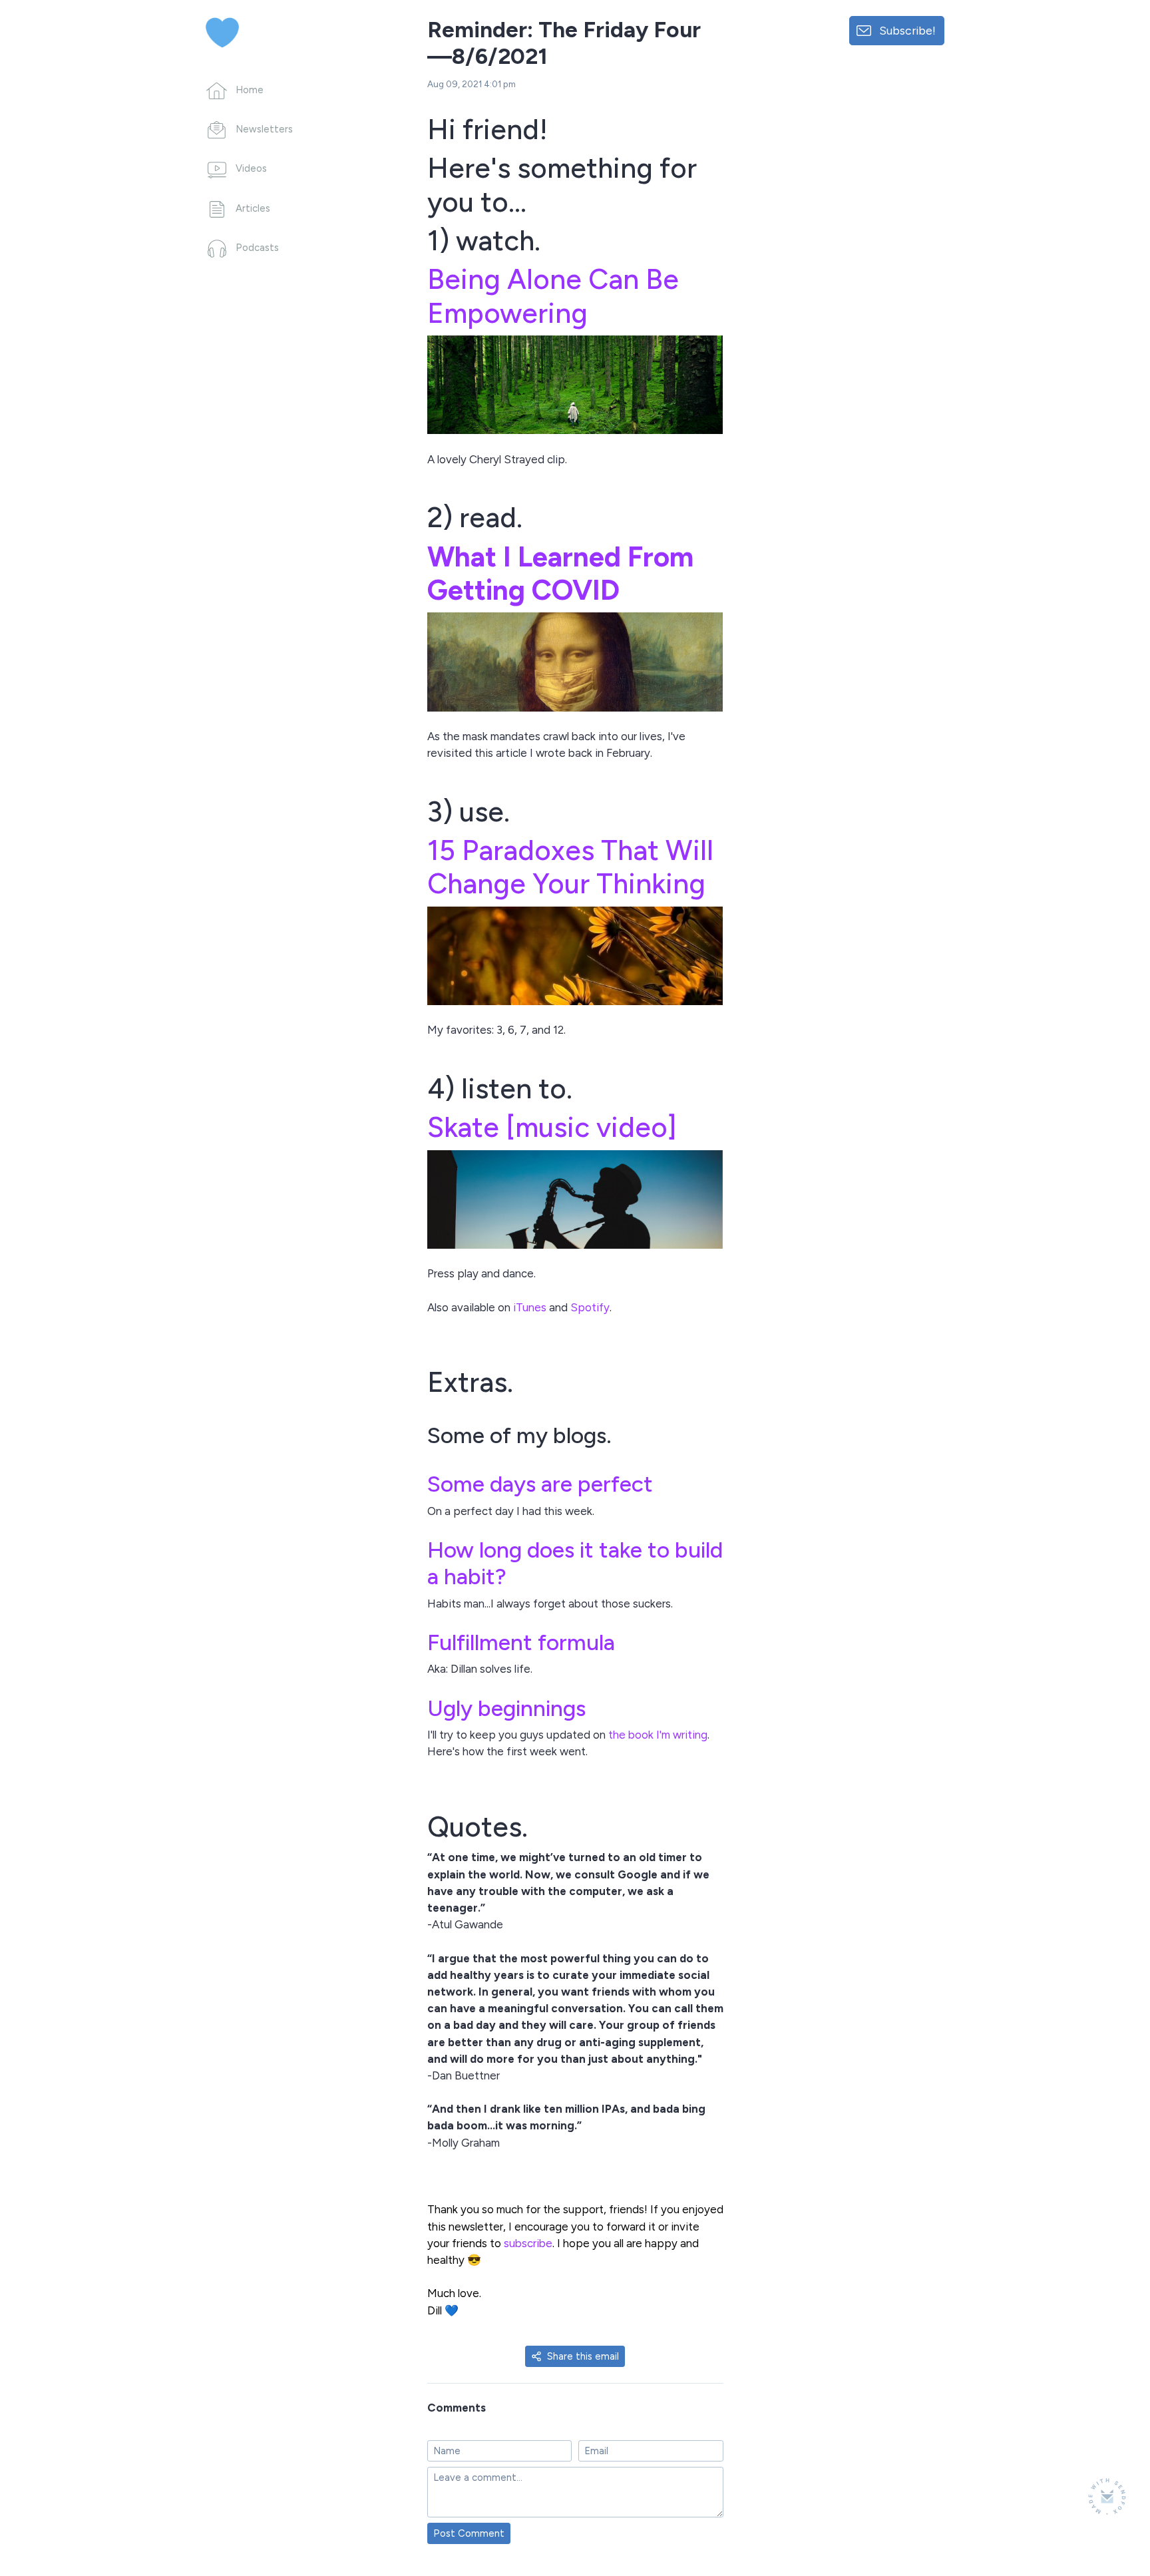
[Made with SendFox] (1107, 2496)
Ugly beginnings (506, 1708)
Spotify (590, 1307)
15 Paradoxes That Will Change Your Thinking (570, 867)
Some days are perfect (540, 1484)
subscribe (528, 2243)
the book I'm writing (658, 1735)
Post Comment (469, 2533)
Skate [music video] (552, 1127)
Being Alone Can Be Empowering (553, 296)
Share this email (583, 2356)
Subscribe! (907, 30)
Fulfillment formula (521, 1642)
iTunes (530, 1307)
